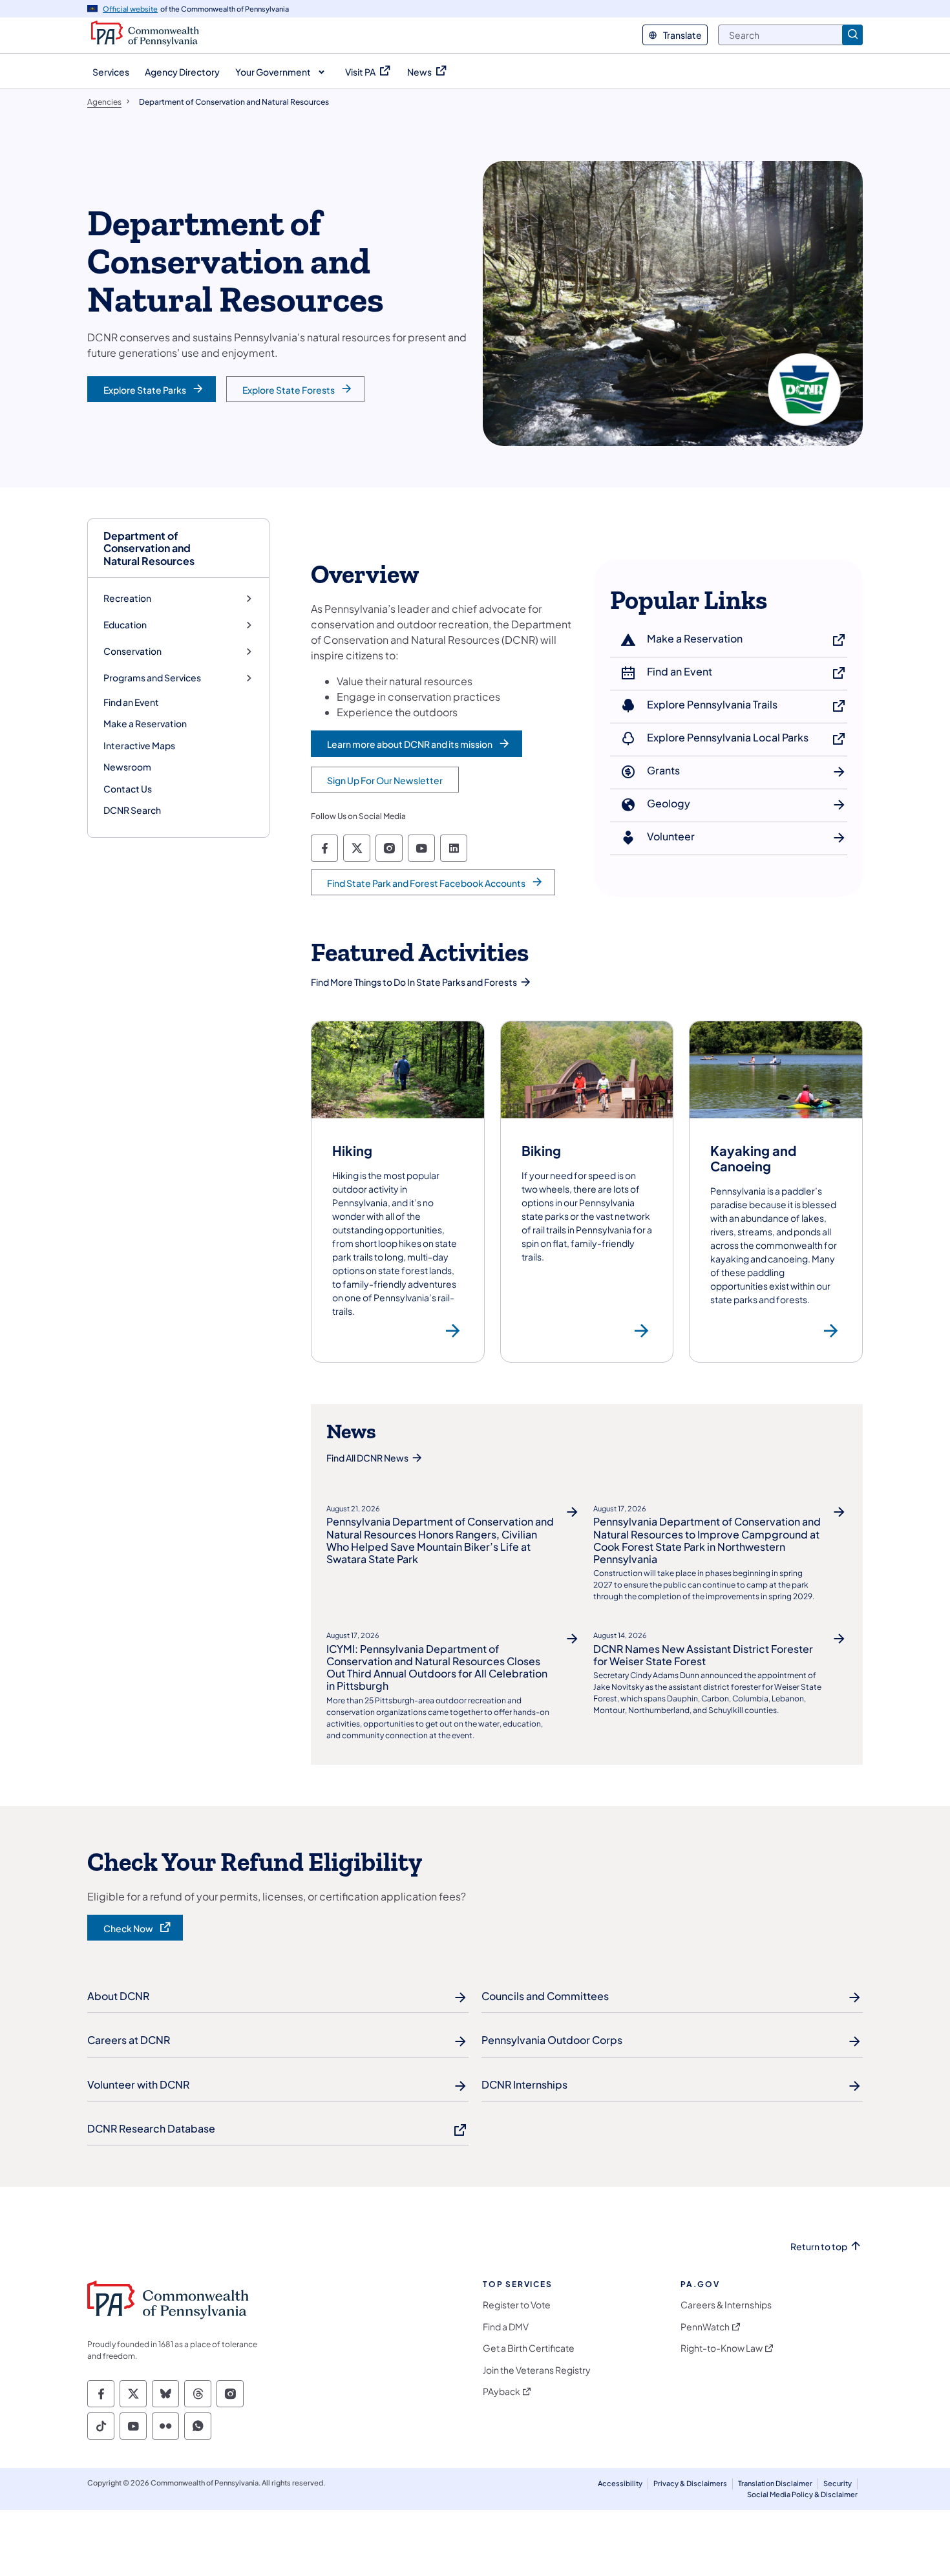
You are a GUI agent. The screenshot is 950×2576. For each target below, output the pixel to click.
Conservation (132, 651)
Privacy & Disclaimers (690, 2483)
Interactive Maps (139, 745)
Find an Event (131, 702)
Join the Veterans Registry (537, 2370)
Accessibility (620, 2483)
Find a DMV (506, 2327)
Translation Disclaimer (775, 2483)
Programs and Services (152, 678)
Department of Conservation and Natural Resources (149, 548)
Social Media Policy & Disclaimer (802, 2494)
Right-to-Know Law (722, 2348)
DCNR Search (132, 810)
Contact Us (128, 789)
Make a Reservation (145, 723)
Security (838, 2483)
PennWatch (705, 2327)
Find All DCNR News (367, 1458)
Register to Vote (517, 2305)
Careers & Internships (726, 2305)
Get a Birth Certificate (529, 2348)
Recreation (127, 598)
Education (125, 625)
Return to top (819, 2247)
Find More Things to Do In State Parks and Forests (414, 982)
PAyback (501, 2391)
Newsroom (127, 767)
